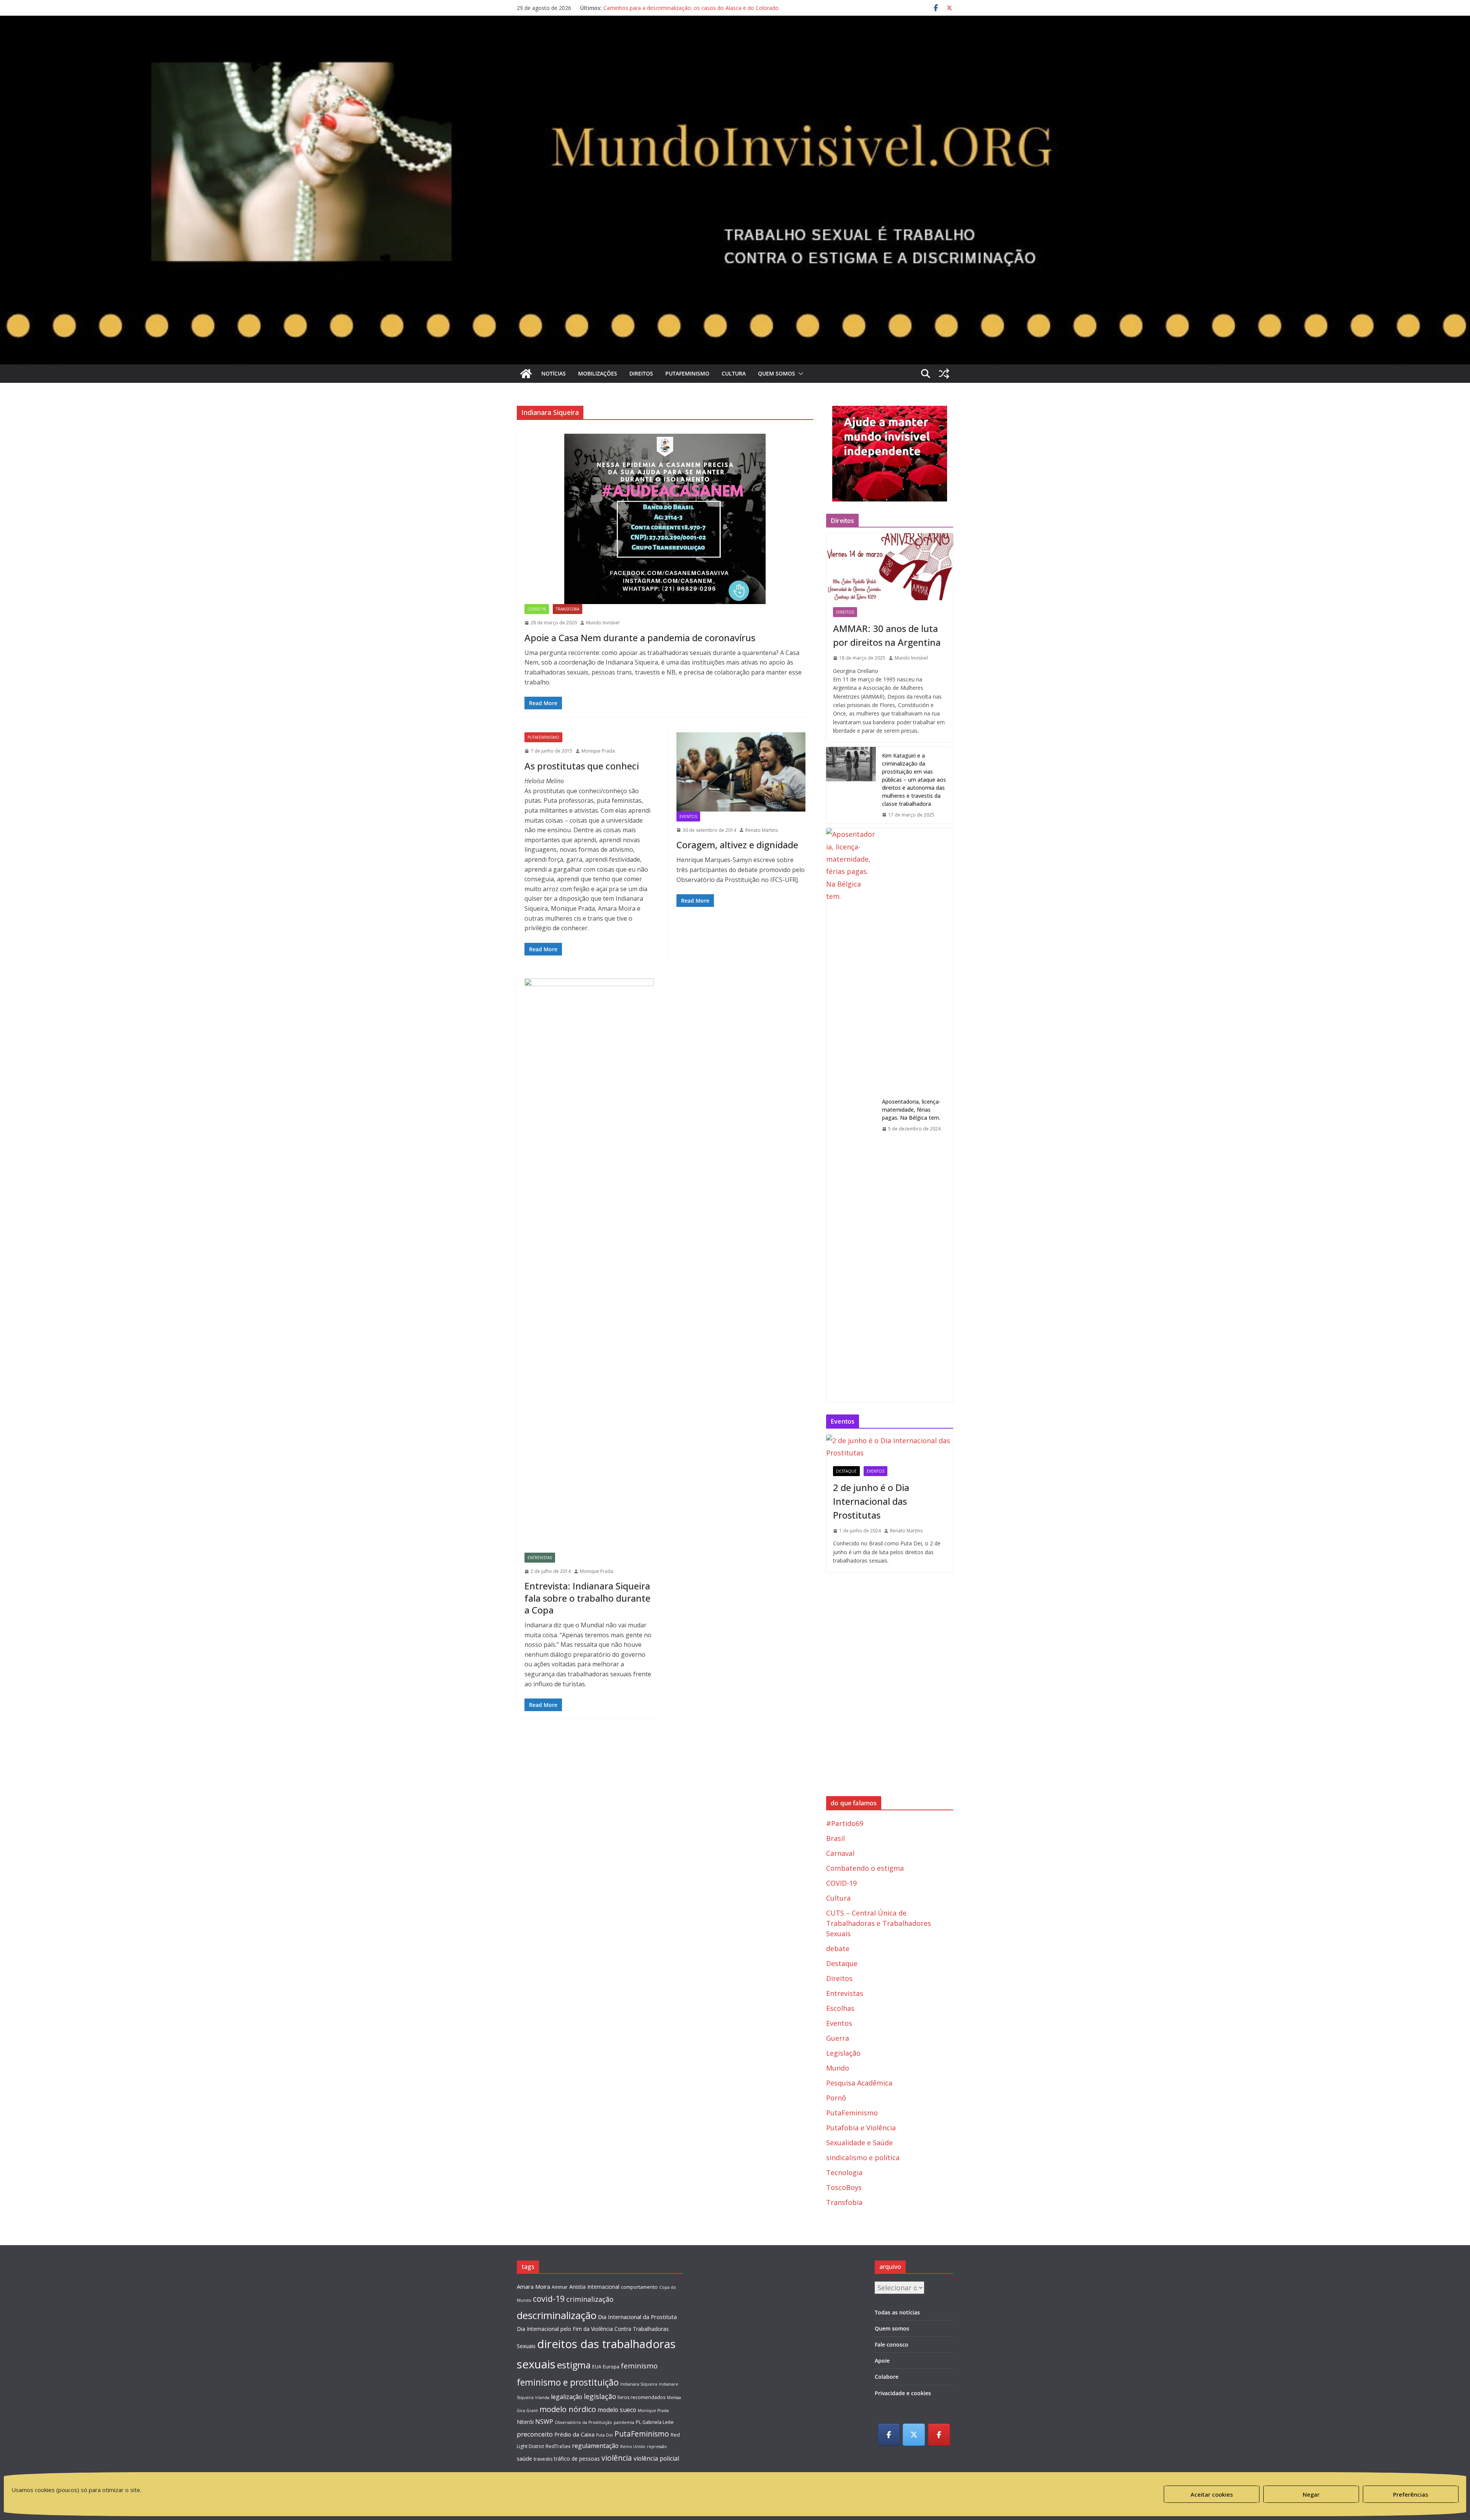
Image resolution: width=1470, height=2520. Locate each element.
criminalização (590, 2299)
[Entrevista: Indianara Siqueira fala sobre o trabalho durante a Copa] (589, 1266)
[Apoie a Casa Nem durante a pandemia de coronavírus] (665, 519)
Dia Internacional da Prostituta (637, 2317)
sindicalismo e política (863, 2157)
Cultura (734, 373)
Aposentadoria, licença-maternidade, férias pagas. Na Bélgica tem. (911, 1110)
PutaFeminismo (687, 373)
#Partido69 (845, 1823)
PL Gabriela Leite (655, 2422)
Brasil (835, 1838)
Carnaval (840, 1853)
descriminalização (557, 2315)
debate (838, 1948)
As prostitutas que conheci (582, 766)
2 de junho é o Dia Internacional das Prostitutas (871, 1501)
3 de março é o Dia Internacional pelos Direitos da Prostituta (679, 8)
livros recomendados (641, 2397)
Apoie (882, 2361)
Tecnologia (844, 2172)
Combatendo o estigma (865, 1868)
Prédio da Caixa (574, 2434)
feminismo (639, 2366)
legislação (600, 2396)
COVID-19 (537, 609)
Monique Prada (598, 751)
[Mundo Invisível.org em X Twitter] (914, 2435)
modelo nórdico (568, 2409)
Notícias (554, 373)
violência (617, 2458)
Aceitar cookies (1212, 2494)
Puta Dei (604, 2435)
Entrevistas (540, 1558)
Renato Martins (762, 830)
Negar (1311, 2494)
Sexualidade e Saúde (859, 2143)
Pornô (836, 2098)
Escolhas (840, 2008)
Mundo (838, 2068)
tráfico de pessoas (577, 2459)
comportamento (639, 2287)
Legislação (843, 2053)
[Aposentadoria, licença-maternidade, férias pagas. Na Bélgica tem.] (851, 1115)
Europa (611, 2367)
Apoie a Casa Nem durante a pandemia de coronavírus (640, 638)
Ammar (560, 2287)
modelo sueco (617, 2410)
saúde (524, 2458)
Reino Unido (633, 2447)
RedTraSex (558, 2446)
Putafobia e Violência (861, 2128)
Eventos (688, 817)
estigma (574, 2365)
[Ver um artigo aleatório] (944, 374)
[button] (799, 374)
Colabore (887, 2377)
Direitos (641, 373)
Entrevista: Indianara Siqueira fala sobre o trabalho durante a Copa (587, 1598)
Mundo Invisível (603, 623)
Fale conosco (892, 2344)
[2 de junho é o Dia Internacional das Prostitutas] (890, 1447)
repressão (657, 2447)
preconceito (535, 2434)
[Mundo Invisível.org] (735, 40)
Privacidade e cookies (903, 2393)
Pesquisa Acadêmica (859, 2083)
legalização (567, 2397)
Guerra (838, 2038)
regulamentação (595, 2446)
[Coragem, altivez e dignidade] (741, 772)
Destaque (846, 1471)
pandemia (624, 2422)
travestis (543, 2459)
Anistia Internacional (594, 2287)
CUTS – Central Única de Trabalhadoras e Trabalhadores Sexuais (879, 1923)
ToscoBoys (844, 2187)
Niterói (525, 2422)
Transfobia (568, 609)
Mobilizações (598, 373)
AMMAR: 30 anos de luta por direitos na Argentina (887, 635)
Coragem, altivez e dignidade (737, 845)
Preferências (1411, 2494)
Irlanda (542, 2398)
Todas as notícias (897, 2312)
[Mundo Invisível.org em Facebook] (889, 2435)
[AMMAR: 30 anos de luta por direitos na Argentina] (890, 567)
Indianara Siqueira (639, 2384)
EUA (597, 2367)
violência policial (656, 2458)
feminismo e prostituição (568, 2382)
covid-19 (549, 2299)
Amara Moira (533, 2286)
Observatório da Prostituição (583, 2422)
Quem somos (777, 373)
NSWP (544, 2422)
